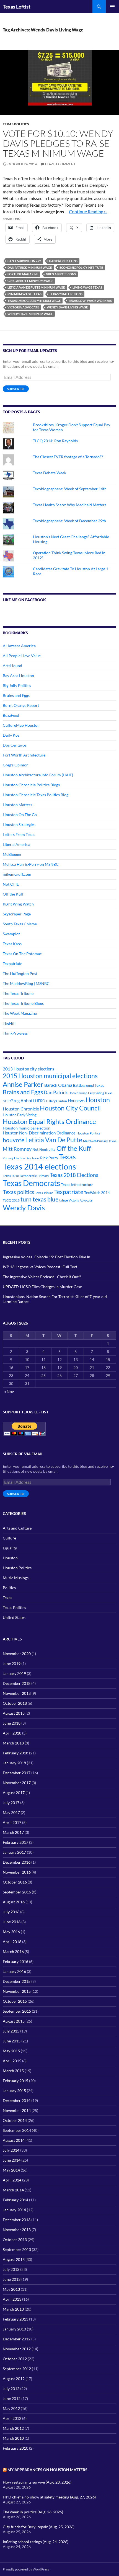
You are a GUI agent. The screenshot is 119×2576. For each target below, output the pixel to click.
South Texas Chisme (20, 924)
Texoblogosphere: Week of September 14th (70, 489)
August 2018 (14, 1713)
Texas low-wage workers (90, 301)
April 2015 (12, 2061)
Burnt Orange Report (21, 705)
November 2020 (17, 1654)
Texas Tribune (44, 1193)
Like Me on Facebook (24, 600)
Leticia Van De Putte (54, 1140)
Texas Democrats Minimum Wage (34, 301)
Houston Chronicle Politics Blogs (31, 785)
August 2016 (14, 1902)
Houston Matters (17, 805)
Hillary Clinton (56, 1101)
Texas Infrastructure (77, 1185)
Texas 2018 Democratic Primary (26, 1176)
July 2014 (11, 2150)
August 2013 (14, 2259)
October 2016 (15, 1882)
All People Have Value (22, 656)
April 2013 (12, 2299)
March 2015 (13, 2071)
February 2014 (15, 2200)
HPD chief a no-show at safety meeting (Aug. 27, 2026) (49, 2497)
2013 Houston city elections (29, 1069)
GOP (6, 1101)
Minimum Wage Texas (24, 294)
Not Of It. (11, 884)
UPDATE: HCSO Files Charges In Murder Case (42, 1287)
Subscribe (16, 389)
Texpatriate (12, 964)
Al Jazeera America (19, 646)
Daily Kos (11, 735)
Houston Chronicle (21, 1109)
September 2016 (17, 1892)
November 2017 (17, 1783)
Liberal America (16, 844)
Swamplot (11, 934)
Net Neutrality (44, 1149)
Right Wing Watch (18, 904)
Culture (9, 1538)
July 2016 (11, 1912)
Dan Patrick (56, 1092)
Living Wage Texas (87, 287)
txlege (64, 1200)
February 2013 (15, 2319)
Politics (9, 1588)
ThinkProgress (15, 1033)
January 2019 (14, 1673)
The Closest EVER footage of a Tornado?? (68, 457)
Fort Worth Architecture (24, 755)
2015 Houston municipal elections (50, 1076)
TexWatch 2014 (97, 1193)
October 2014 (15, 2120)
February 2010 (15, 2448)
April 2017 (12, 1822)
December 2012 (17, 2339)
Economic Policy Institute (81, 267)
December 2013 (17, 2220)
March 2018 (13, 1743)
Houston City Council (70, 1108)
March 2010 (13, 2438)
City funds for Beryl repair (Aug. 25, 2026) (39, 2527)
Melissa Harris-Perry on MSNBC (31, 864)
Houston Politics (88, 1133)
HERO (40, 1101)
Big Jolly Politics (17, 685)
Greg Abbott (22, 1101)
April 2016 (12, 1942)
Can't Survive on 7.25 (24, 261)
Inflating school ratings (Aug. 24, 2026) (36, 2542)
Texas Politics (16, 124)
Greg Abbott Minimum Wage (30, 281)
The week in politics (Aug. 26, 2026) (33, 2512)
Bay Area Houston (18, 676)
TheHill (9, 1023)
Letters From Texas (19, 834)
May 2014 (11, 2170)
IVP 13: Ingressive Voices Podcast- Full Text (40, 1267)
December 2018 (17, 1683)
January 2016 (14, 1971)
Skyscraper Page (17, 914)
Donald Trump (78, 1093)
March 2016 (13, 1952)
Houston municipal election (27, 1128)
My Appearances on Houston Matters (47, 2470)
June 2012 (12, 2398)
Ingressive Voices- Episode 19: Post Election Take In (46, 1257)
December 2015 (17, 1981)
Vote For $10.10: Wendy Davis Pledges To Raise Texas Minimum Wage (58, 143)
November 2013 (17, 2230)
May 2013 (11, 2289)
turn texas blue (39, 1199)
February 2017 (15, 1842)
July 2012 (11, 2389)
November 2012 (17, 2349)
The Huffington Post (20, 973)
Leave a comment (60, 164)
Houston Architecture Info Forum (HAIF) (38, 775)
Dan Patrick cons (63, 261)
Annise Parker (23, 1084)
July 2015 (11, 2031)
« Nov (9, 1391)
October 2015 (15, 2001)
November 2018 (17, 1693)
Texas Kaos (12, 944)
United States (14, 1617)
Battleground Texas (89, 1085)
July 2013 (11, 2269)
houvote (14, 1140)
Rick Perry (49, 1158)
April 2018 (12, 1733)
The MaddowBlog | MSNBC (26, 983)
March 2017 (13, 1832)
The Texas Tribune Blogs (23, 1003)
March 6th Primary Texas (100, 1141)
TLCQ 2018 (11, 1200)
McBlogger (12, 854)
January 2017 (14, 1852)
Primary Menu (112, 7)
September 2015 (17, 2011)
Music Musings (16, 1578)
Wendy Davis (24, 1208)
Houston (98, 1100)
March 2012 (13, 2428)
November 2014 (17, 2110)
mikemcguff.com (17, 874)
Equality (10, 1548)
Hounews (76, 1101)
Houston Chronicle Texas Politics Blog (36, 795)
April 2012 (12, 2418)
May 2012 (11, 2408)
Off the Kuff (13, 894)
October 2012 (15, 2359)
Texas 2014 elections (66, 294)
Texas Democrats (31, 1183)
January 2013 (14, 2329)
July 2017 (11, 1803)
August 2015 (14, 2021)
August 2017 (14, 1793)
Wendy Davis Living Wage (67, 307)
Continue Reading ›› (88, 211)
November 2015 (17, 1991)
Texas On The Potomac (22, 954)
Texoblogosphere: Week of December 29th (69, 521)
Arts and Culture (17, 1528)
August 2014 (14, 2140)
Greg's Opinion (16, 765)
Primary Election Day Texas (21, 1158)
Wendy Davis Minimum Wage (30, 314)
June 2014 (12, 2160)
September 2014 (17, 2130)
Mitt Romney (17, 1149)
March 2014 (13, 2190)
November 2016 (17, 1872)
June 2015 (12, 2041)
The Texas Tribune (18, 993)
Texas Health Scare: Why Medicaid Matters (70, 505)
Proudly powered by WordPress (26, 2569)
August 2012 (14, 2379)
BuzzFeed (11, 715)
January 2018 (14, 1763)
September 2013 (17, 2249)
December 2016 (17, 1862)
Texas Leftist (17, 7)
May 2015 (11, 2051)
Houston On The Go (20, 815)
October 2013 (15, 2240)
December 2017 (17, 1773)
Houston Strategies (19, 825)
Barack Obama (58, 1085)
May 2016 (11, 1932)
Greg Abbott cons (61, 274)
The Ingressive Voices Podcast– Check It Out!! (42, 1277)
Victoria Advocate (23, 307)
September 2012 (17, 2369)
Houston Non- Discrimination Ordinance (39, 1133)
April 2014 (12, 2180)
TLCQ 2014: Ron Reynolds (55, 441)
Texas (67, 1157)
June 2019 (12, 1663)
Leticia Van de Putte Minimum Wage (36, 287)
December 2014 (17, 2101)
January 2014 (14, 2210)
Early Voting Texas (100, 1093)
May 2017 (11, 1812)
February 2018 (15, 1753)
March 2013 (13, 2309)
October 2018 (15, 1703)
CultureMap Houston (21, 725)
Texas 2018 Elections (74, 1175)
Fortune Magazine (23, 274)
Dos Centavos (15, 745)
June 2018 (12, 1723)
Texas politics (19, 1192)
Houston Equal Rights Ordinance (49, 1121)
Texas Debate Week (50, 473)
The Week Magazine (20, 1013)
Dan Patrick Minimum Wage (30, 267)
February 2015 (15, 2081)
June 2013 (12, 2279)
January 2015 (14, 2091)
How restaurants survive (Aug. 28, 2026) (37, 2482)
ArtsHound (12, 666)
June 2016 (12, 1922)
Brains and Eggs (16, 695)
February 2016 (15, 1961)
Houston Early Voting (20, 1115)
